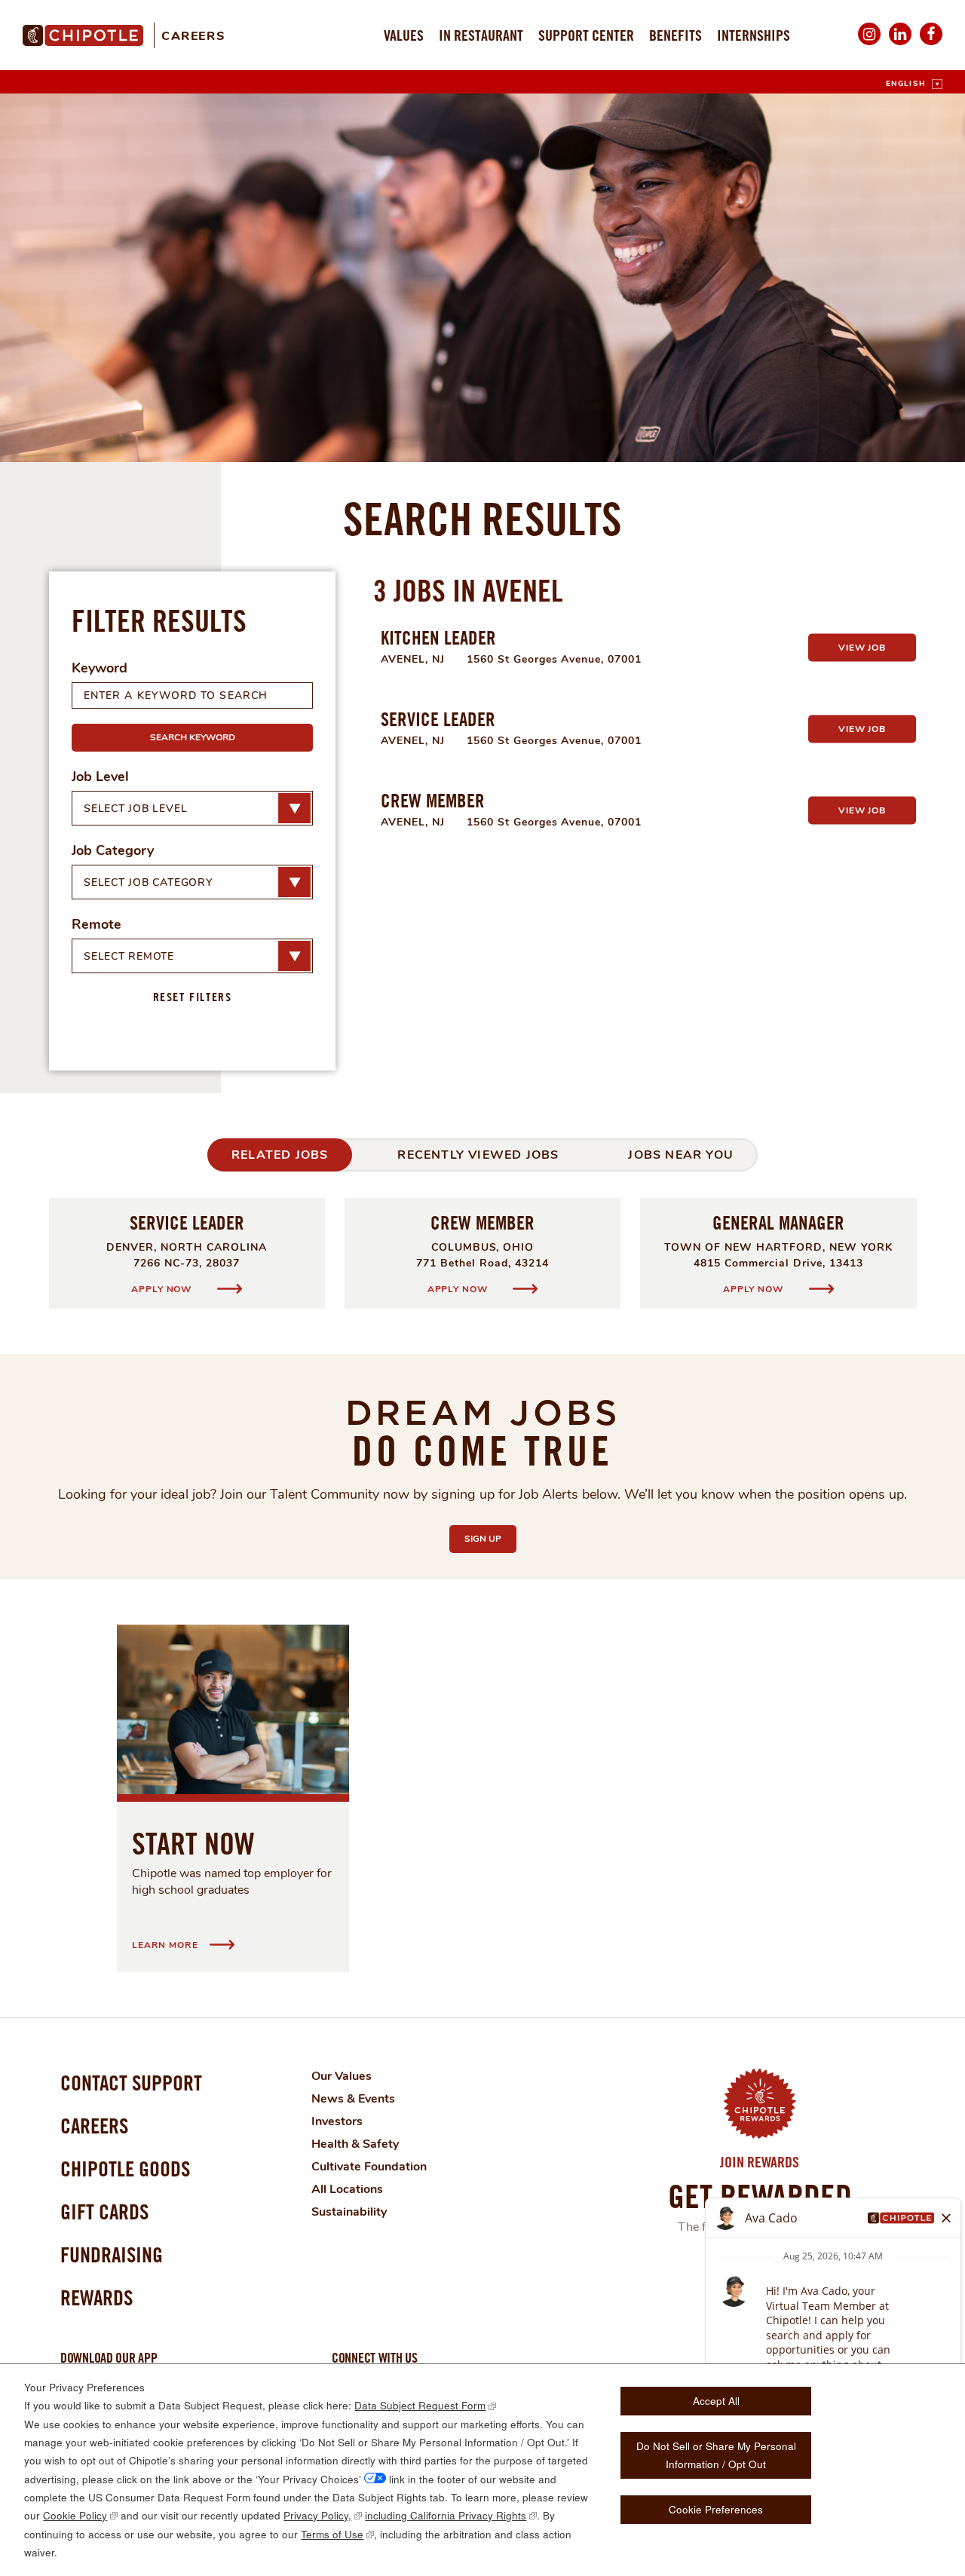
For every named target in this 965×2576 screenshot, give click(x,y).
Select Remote (129, 956)
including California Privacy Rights (446, 2515)
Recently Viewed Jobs (478, 1155)
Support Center (586, 35)
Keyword (100, 668)
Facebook (931, 44)
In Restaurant (481, 35)
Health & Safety (355, 2144)
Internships (754, 35)
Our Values (342, 2076)
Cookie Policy (75, 2515)
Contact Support (131, 2083)
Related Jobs (280, 1155)
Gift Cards (104, 2212)
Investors (337, 2121)
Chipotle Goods (125, 2169)
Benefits (675, 35)
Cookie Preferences (716, 2509)
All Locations (347, 2189)
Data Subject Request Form (420, 2405)
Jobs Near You (681, 1155)
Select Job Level (135, 809)
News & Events (353, 2099)
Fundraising (112, 2254)
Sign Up (490, 1539)
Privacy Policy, (317, 2515)
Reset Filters (193, 997)
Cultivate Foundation (369, 2167)
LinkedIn (900, 44)
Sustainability (349, 2212)
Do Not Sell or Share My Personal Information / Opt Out (716, 2455)
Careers (193, 36)
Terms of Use (332, 2534)
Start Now (193, 1843)
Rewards (96, 2297)
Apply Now (162, 1289)
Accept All (716, 2401)
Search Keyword (193, 737)
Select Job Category (149, 882)
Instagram (869, 44)
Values (404, 35)
